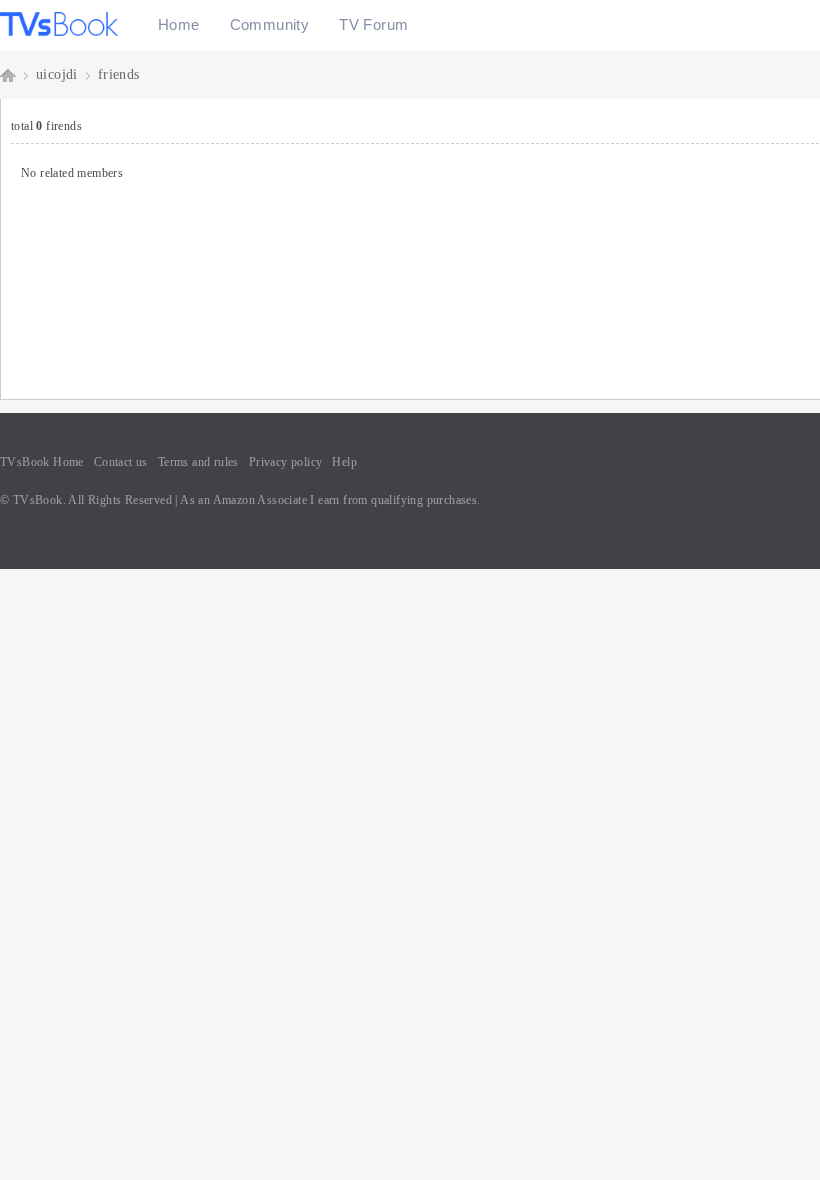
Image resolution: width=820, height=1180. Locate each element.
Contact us (121, 462)
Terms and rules (198, 462)
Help (344, 462)
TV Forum (373, 24)
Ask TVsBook (8, 74)
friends (119, 74)
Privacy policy (286, 462)
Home (179, 24)
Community (270, 24)
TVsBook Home (42, 462)
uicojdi (57, 74)
